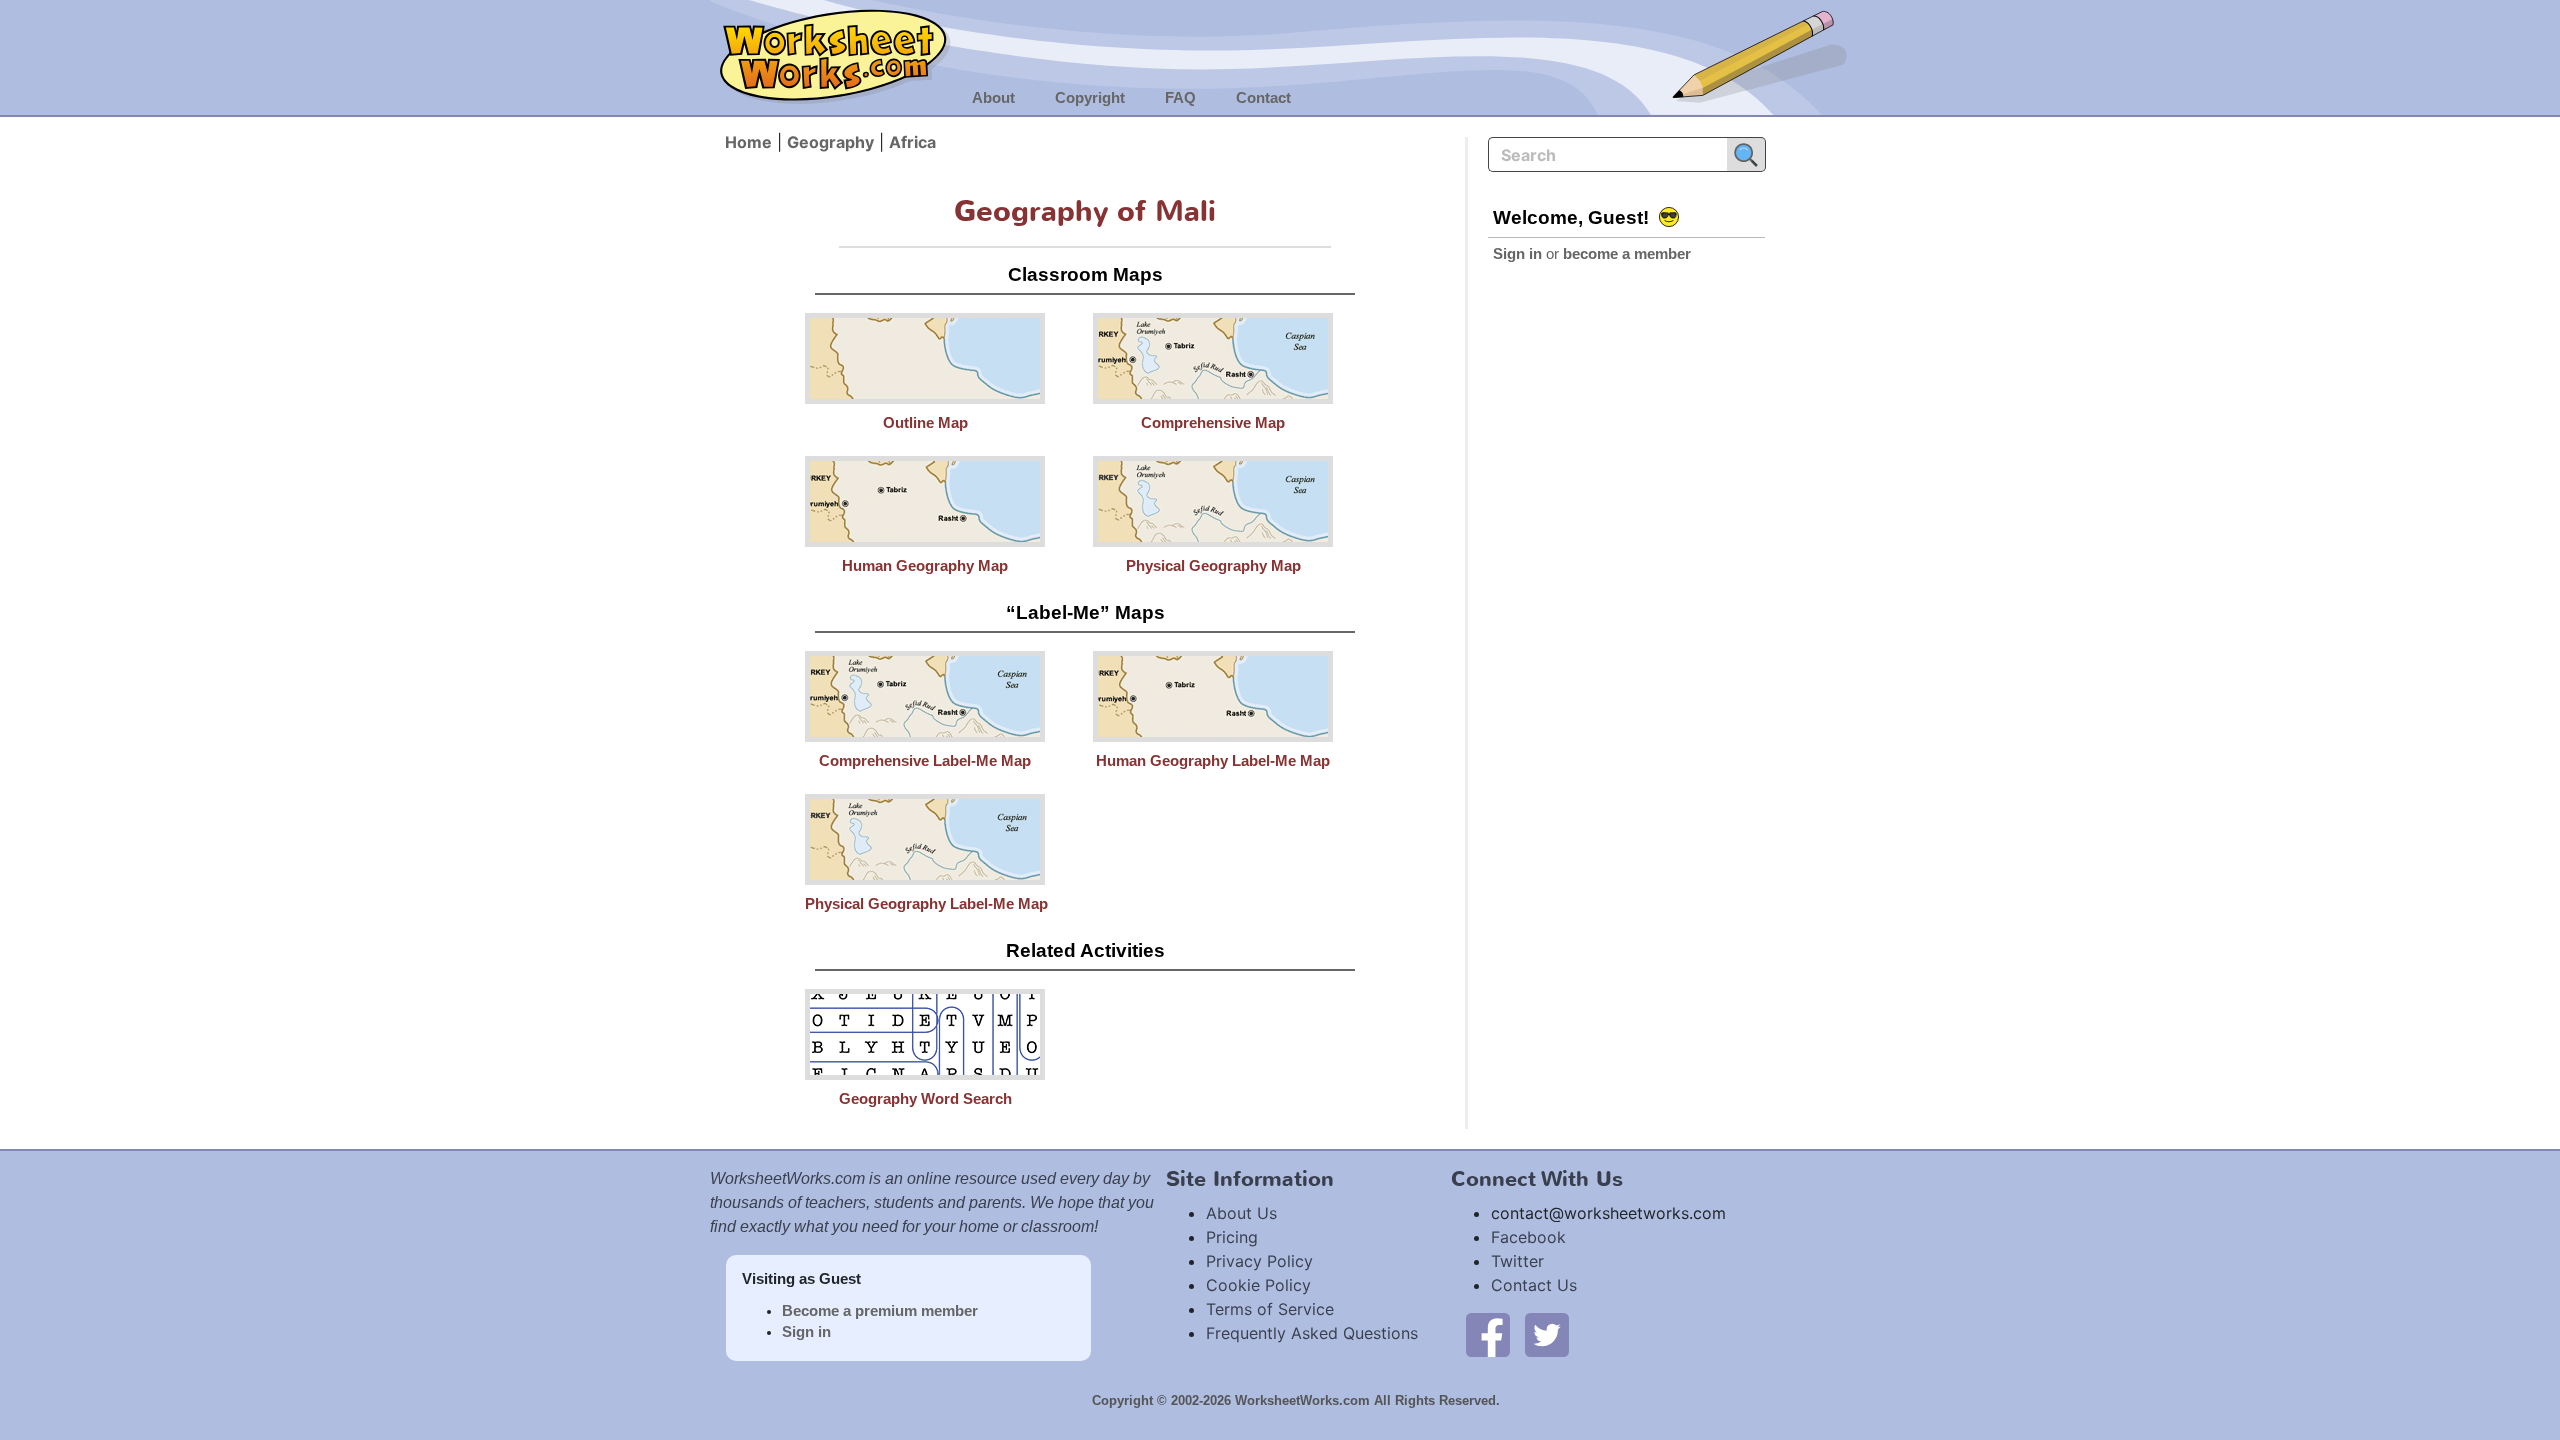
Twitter (1517, 1261)
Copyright (1090, 98)
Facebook (1528, 1237)
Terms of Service (1270, 1309)
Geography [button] (830, 142)
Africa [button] (912, 142)
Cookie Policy (1258, 1285)
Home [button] (748, 142)
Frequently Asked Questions (1312, 1333)
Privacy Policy (1259, 1261)
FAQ (1180, 98)
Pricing (1232, 1237)
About (993, 98)
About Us (1241, 1213)
